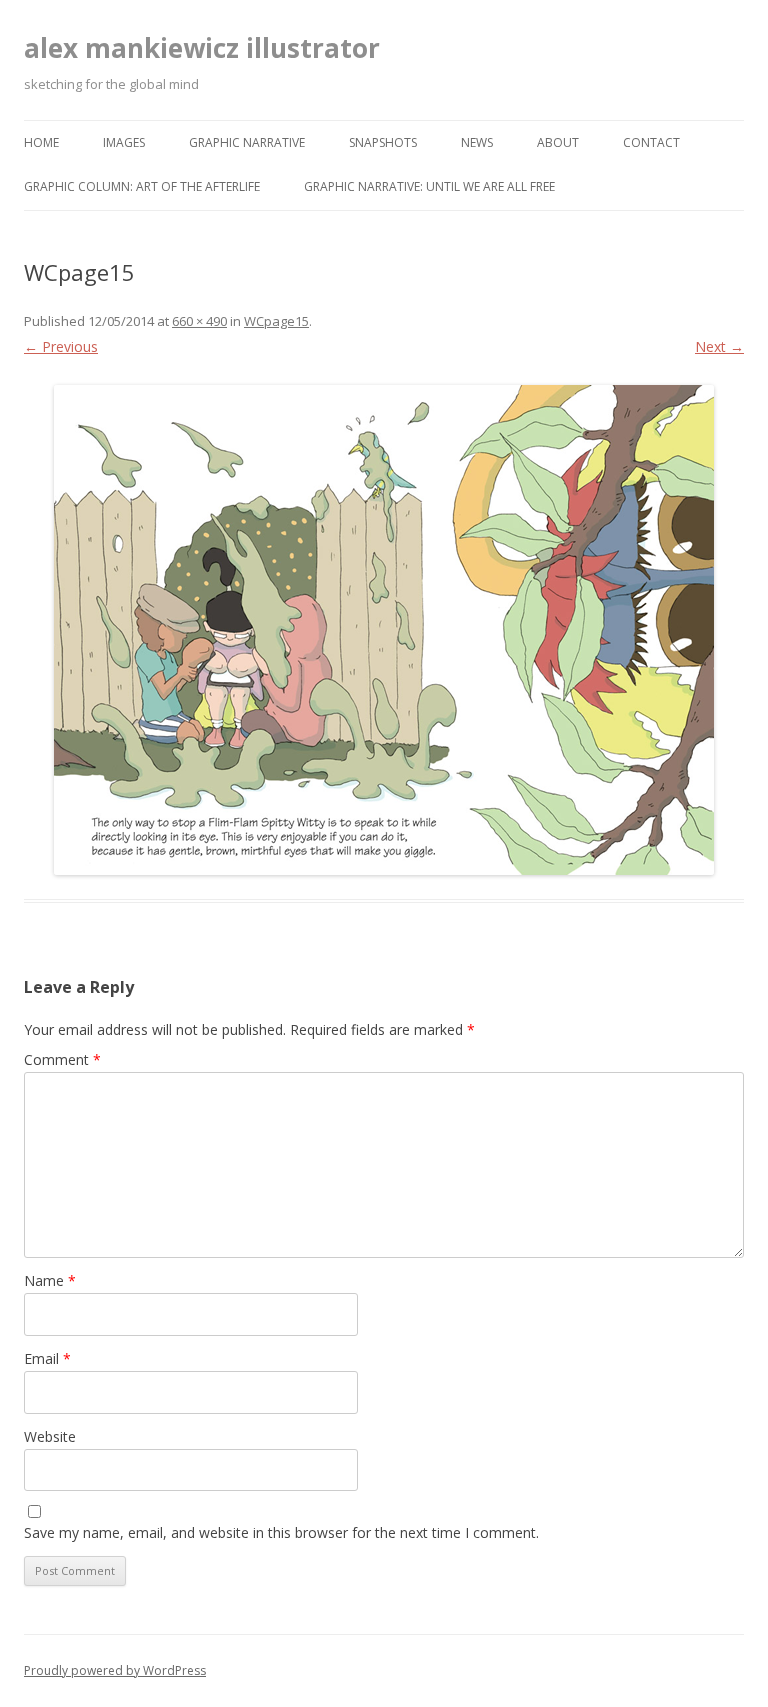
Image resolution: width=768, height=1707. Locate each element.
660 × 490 (199, 321)
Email (47, 1358)
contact (651, 142)
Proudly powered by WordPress (115, 1670)
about (558, 142)
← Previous (61, 346)
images (124, 142)
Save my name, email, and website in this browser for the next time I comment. (281, 1532)
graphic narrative (247, 142)
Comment (62, 1059)
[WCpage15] (384, 630)
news (477, 142)
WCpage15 (276, 321)
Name (50, 1280)
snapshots (383, 142)
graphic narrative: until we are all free (429, 186)
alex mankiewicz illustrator (202, 48)
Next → (719, 346)
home (41, 142)
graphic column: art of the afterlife (142, 186)
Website (50, 1436)
